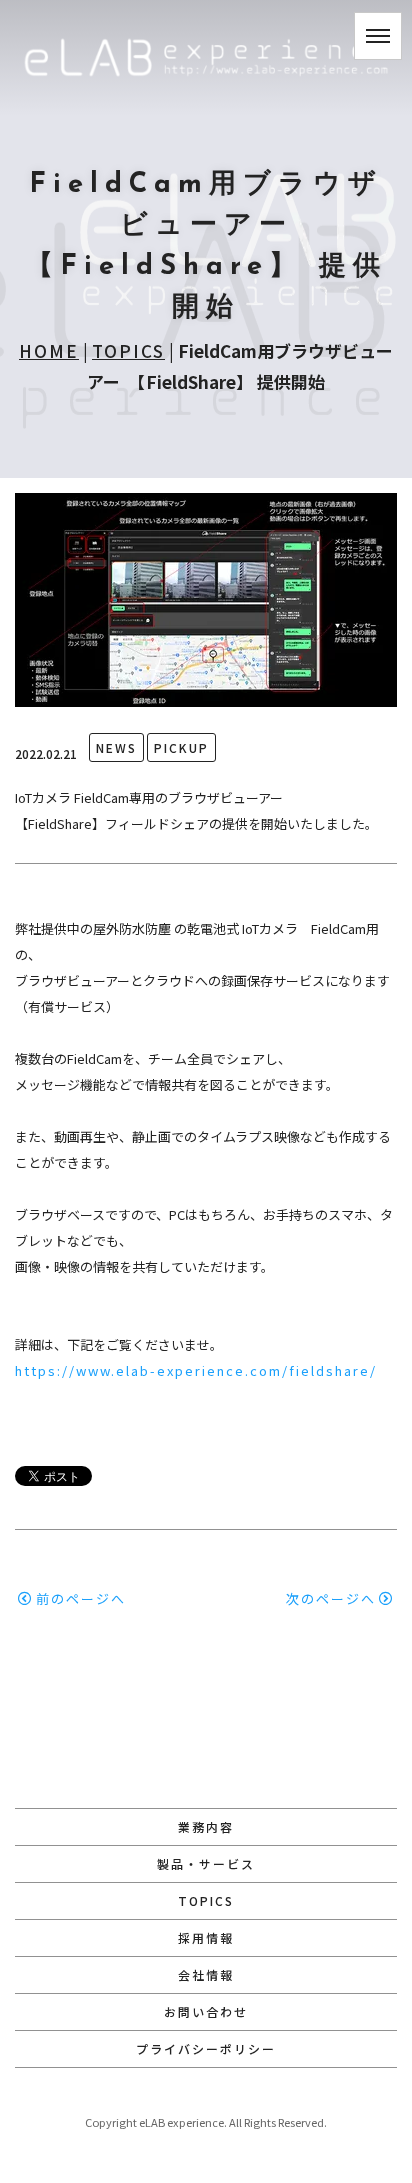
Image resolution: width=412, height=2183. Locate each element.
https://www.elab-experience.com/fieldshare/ (196, 1370)
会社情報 (206, 1974)
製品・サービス (206, 1863)
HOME (49, 350)
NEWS (116, 747)
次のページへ (331, 1598)
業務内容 (206, 1826)
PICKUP (181, 747)
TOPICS (128, 350)
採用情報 (206, 1937)
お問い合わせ (206, 2011)
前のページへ (81, 1598)
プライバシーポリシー (206, 2048)
